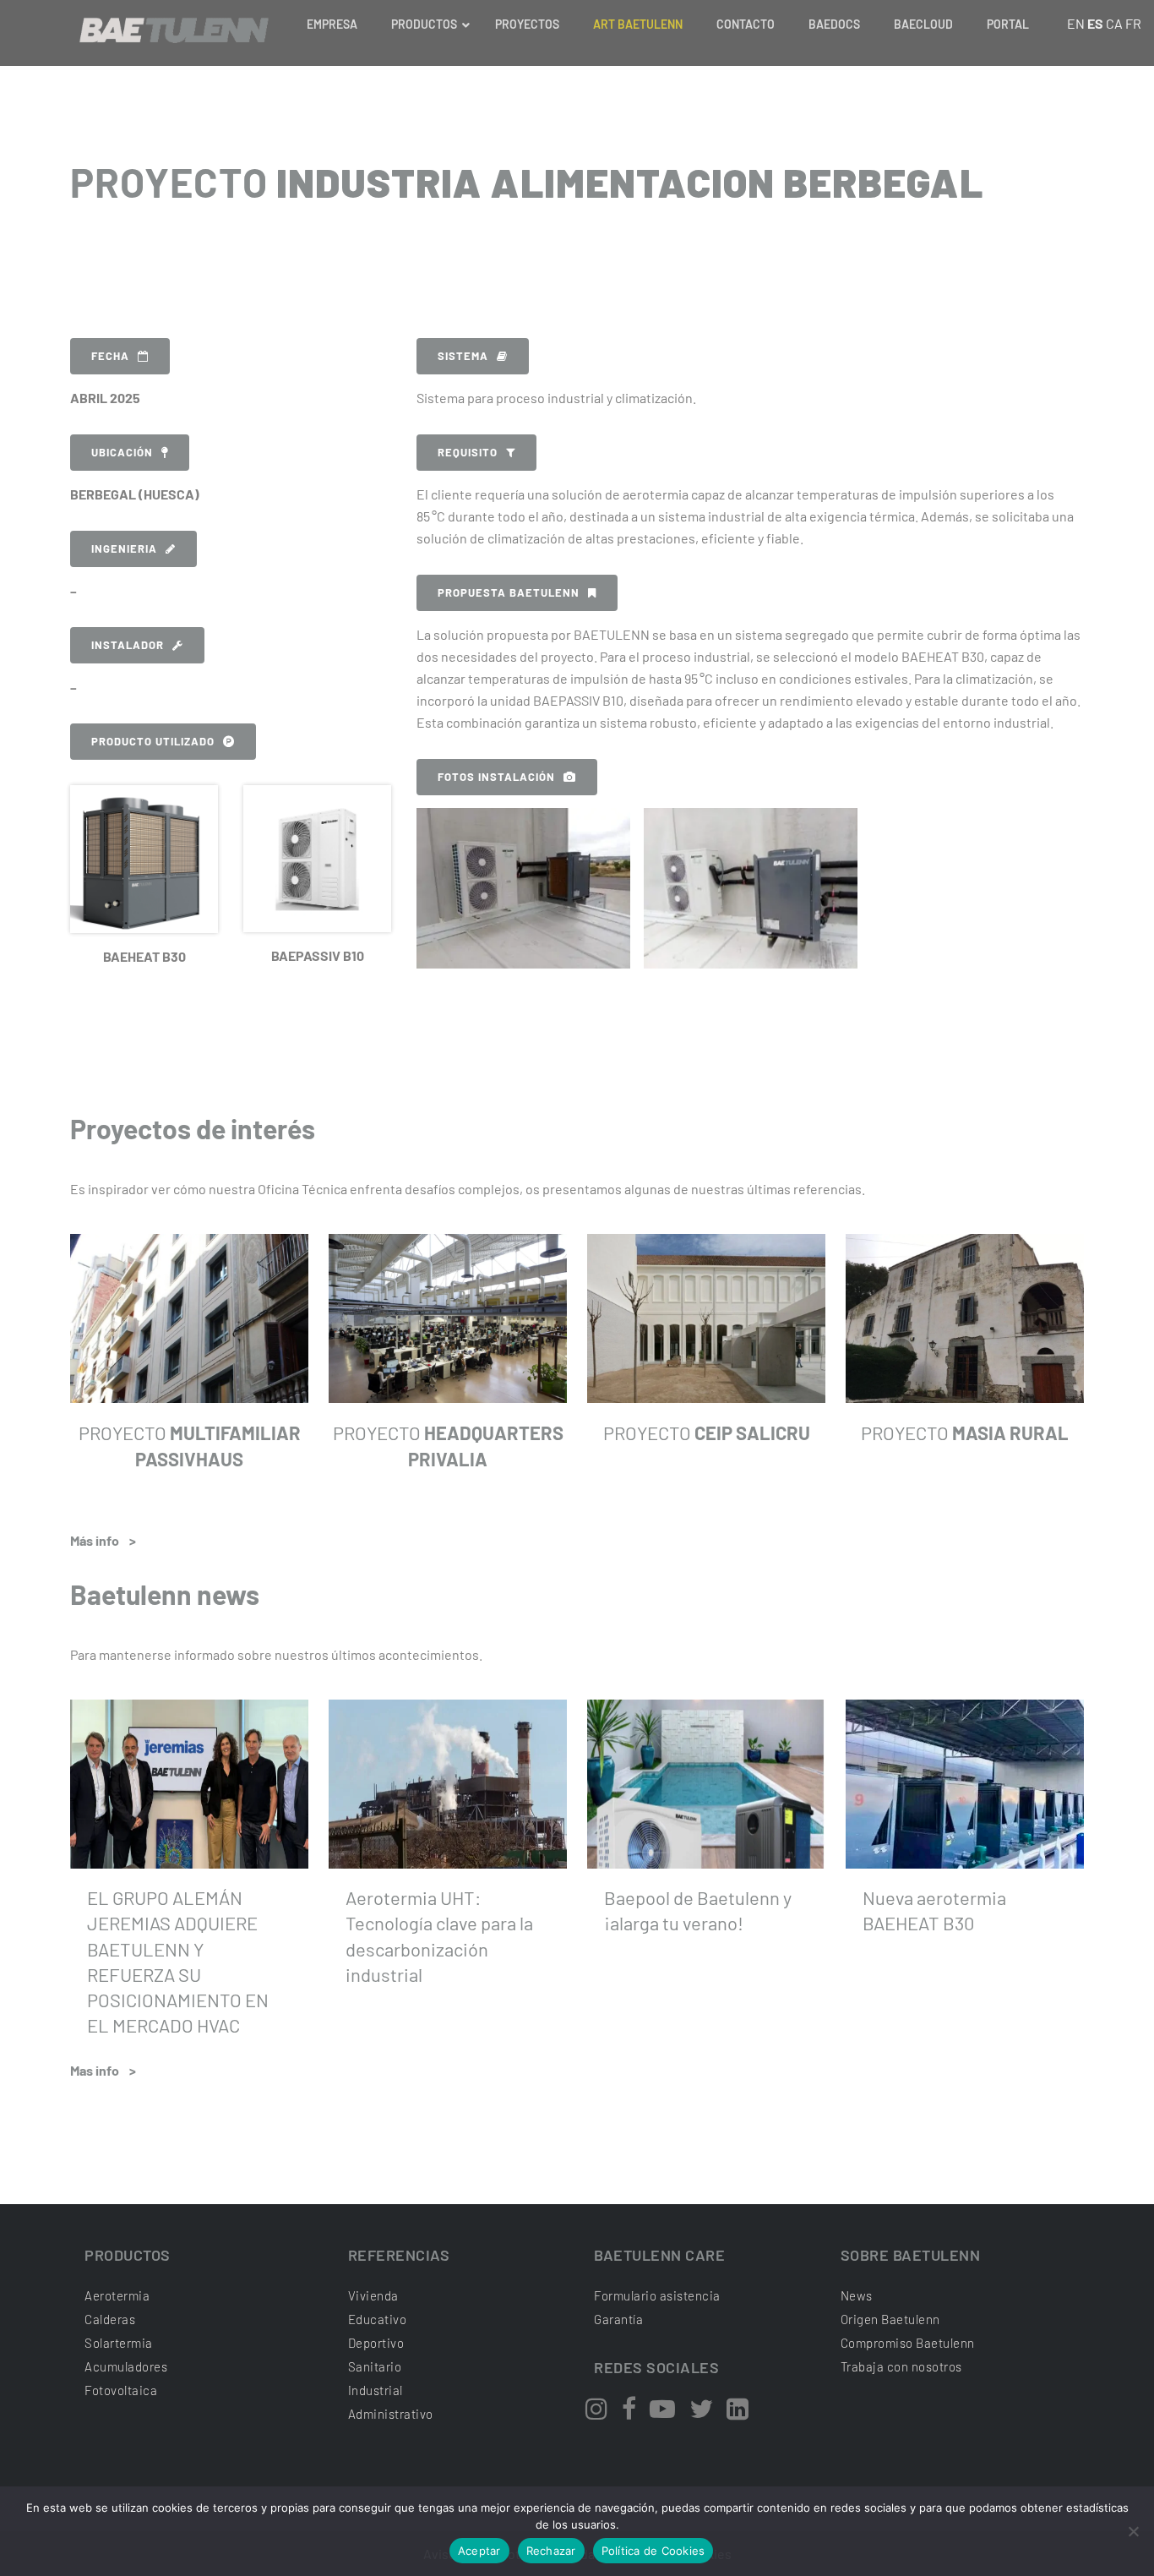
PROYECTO (707, 1433)
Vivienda (373, 2295)
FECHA (110, 356)
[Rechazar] (1133, 2531)
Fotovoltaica (121, 2390)
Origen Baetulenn (890, 2319)
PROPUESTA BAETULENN (509, 592)
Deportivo (376, 2343)
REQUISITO (468, 452)
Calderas (110, 2319)
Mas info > (103, 2070)
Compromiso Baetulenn (908, 2343)
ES (1095, 23)
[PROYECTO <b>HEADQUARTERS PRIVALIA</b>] (448, 1318)
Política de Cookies (653, 2551)
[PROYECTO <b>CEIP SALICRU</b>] (706, 1318)
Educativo (378, 2319)
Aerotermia (117, 2295)
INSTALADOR (128, 645)
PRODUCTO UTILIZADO (153, 741)
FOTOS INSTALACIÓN (496, 777)
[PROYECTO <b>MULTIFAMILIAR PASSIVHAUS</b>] (189, 1318)
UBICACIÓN (122, 452)
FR (1133, 23)
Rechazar (551, 2551)
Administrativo (391, 2414)
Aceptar (479, 2551)
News (857, 2295)
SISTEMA (463, 356)
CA (1114, 23)
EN (1076, 23)
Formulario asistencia (657, 2295)
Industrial (376, 2390)
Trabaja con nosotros (901, 2366)
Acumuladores (126, 2366)
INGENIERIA (124, 548)
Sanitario (375, 2366)
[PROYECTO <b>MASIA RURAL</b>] (965, 1318)
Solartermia (119, 2343)
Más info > (103, 1540)
